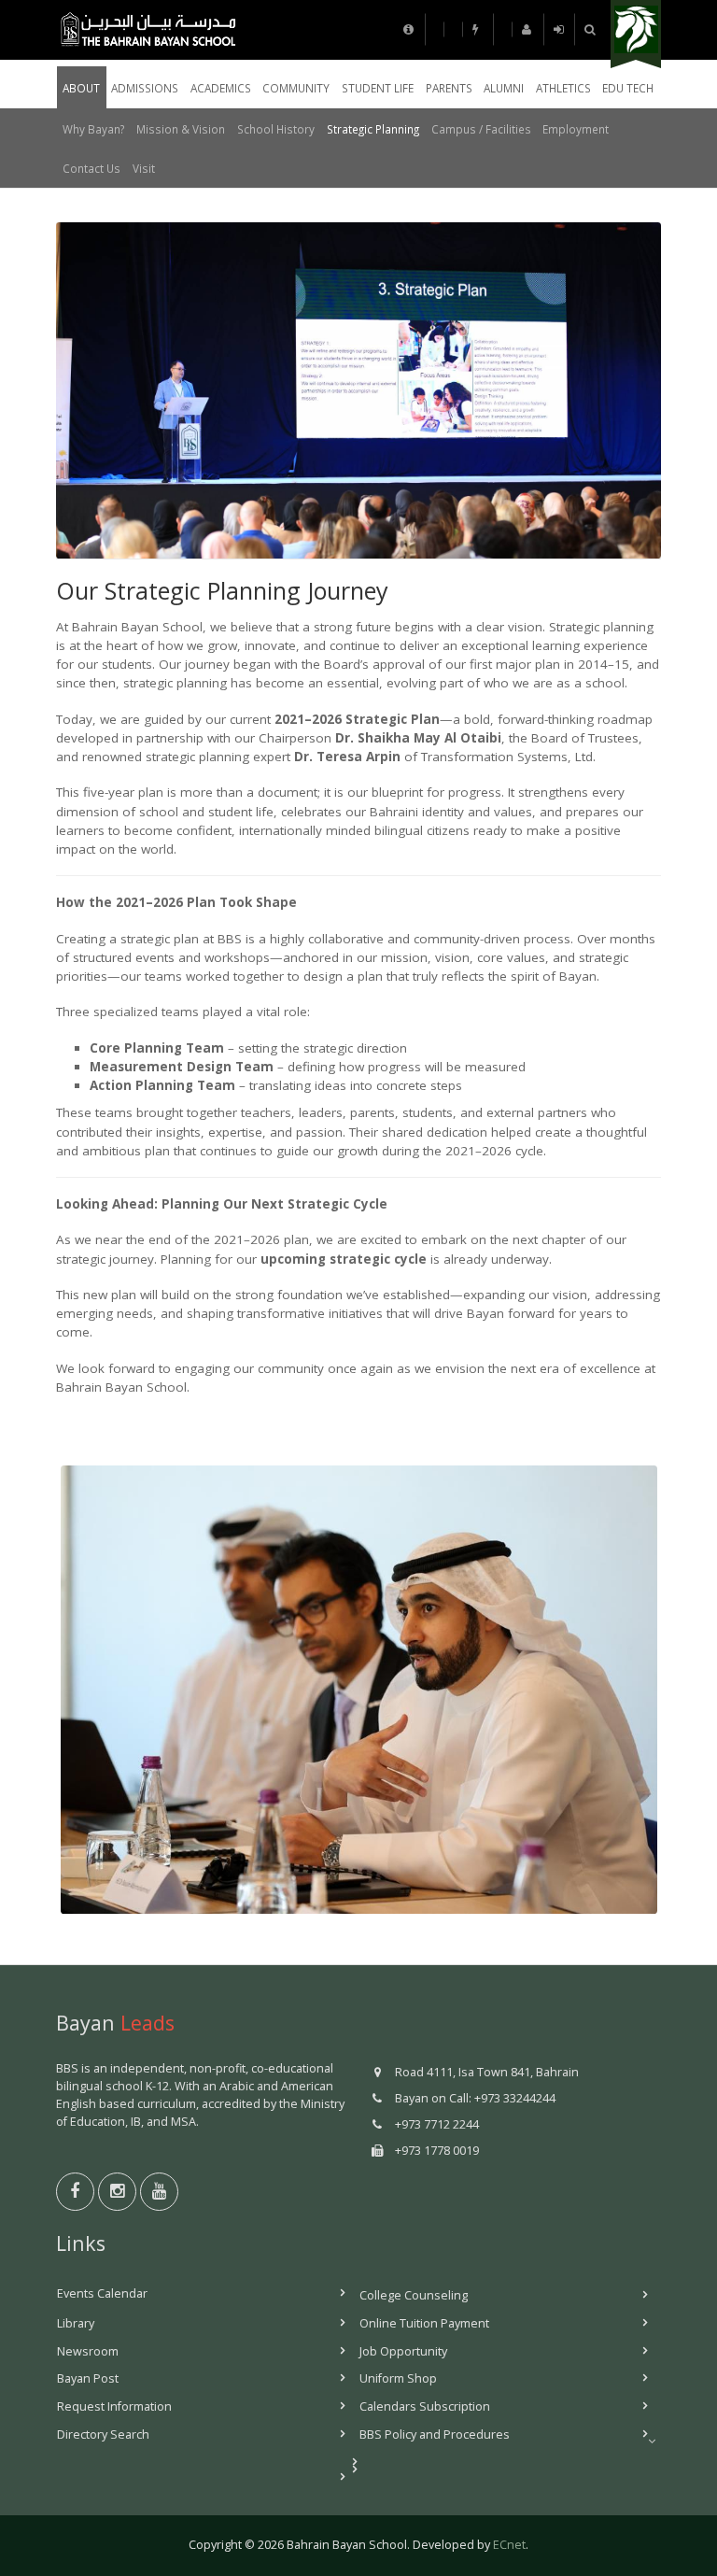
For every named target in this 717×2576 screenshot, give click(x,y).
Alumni (504, 88)
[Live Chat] (528, 29)
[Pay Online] (560, 29)
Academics (221, 88)
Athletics (563, 88)
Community (296, 88)
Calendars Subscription (425, 2406)
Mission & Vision (181, 129)
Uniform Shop (398, 2378)
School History (276, 129)
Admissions (145, 88)
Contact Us (91, 168)
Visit (144, 168)
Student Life (378, 88)
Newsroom (88, 2351)
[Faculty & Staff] (479, 29)
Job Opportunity (403, 2351)
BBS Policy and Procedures (435, 2434)
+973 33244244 (515, 2098)
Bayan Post (88, 2378)
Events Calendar (102, 2293)
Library (76, 2323)
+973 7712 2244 (437, 2124)
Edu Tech (628, 88)
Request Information (114, 2406)
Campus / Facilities (481, 129)
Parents (449, 88)
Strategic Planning (373, 129)
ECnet (509, 2545)
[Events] (435, 29)
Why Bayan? (93, 129)
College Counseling (414, 2295)
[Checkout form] (503, 29)
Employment (576, 129)
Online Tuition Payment (424, 2323)
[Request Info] (410, 29)
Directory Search (103, 2434)
